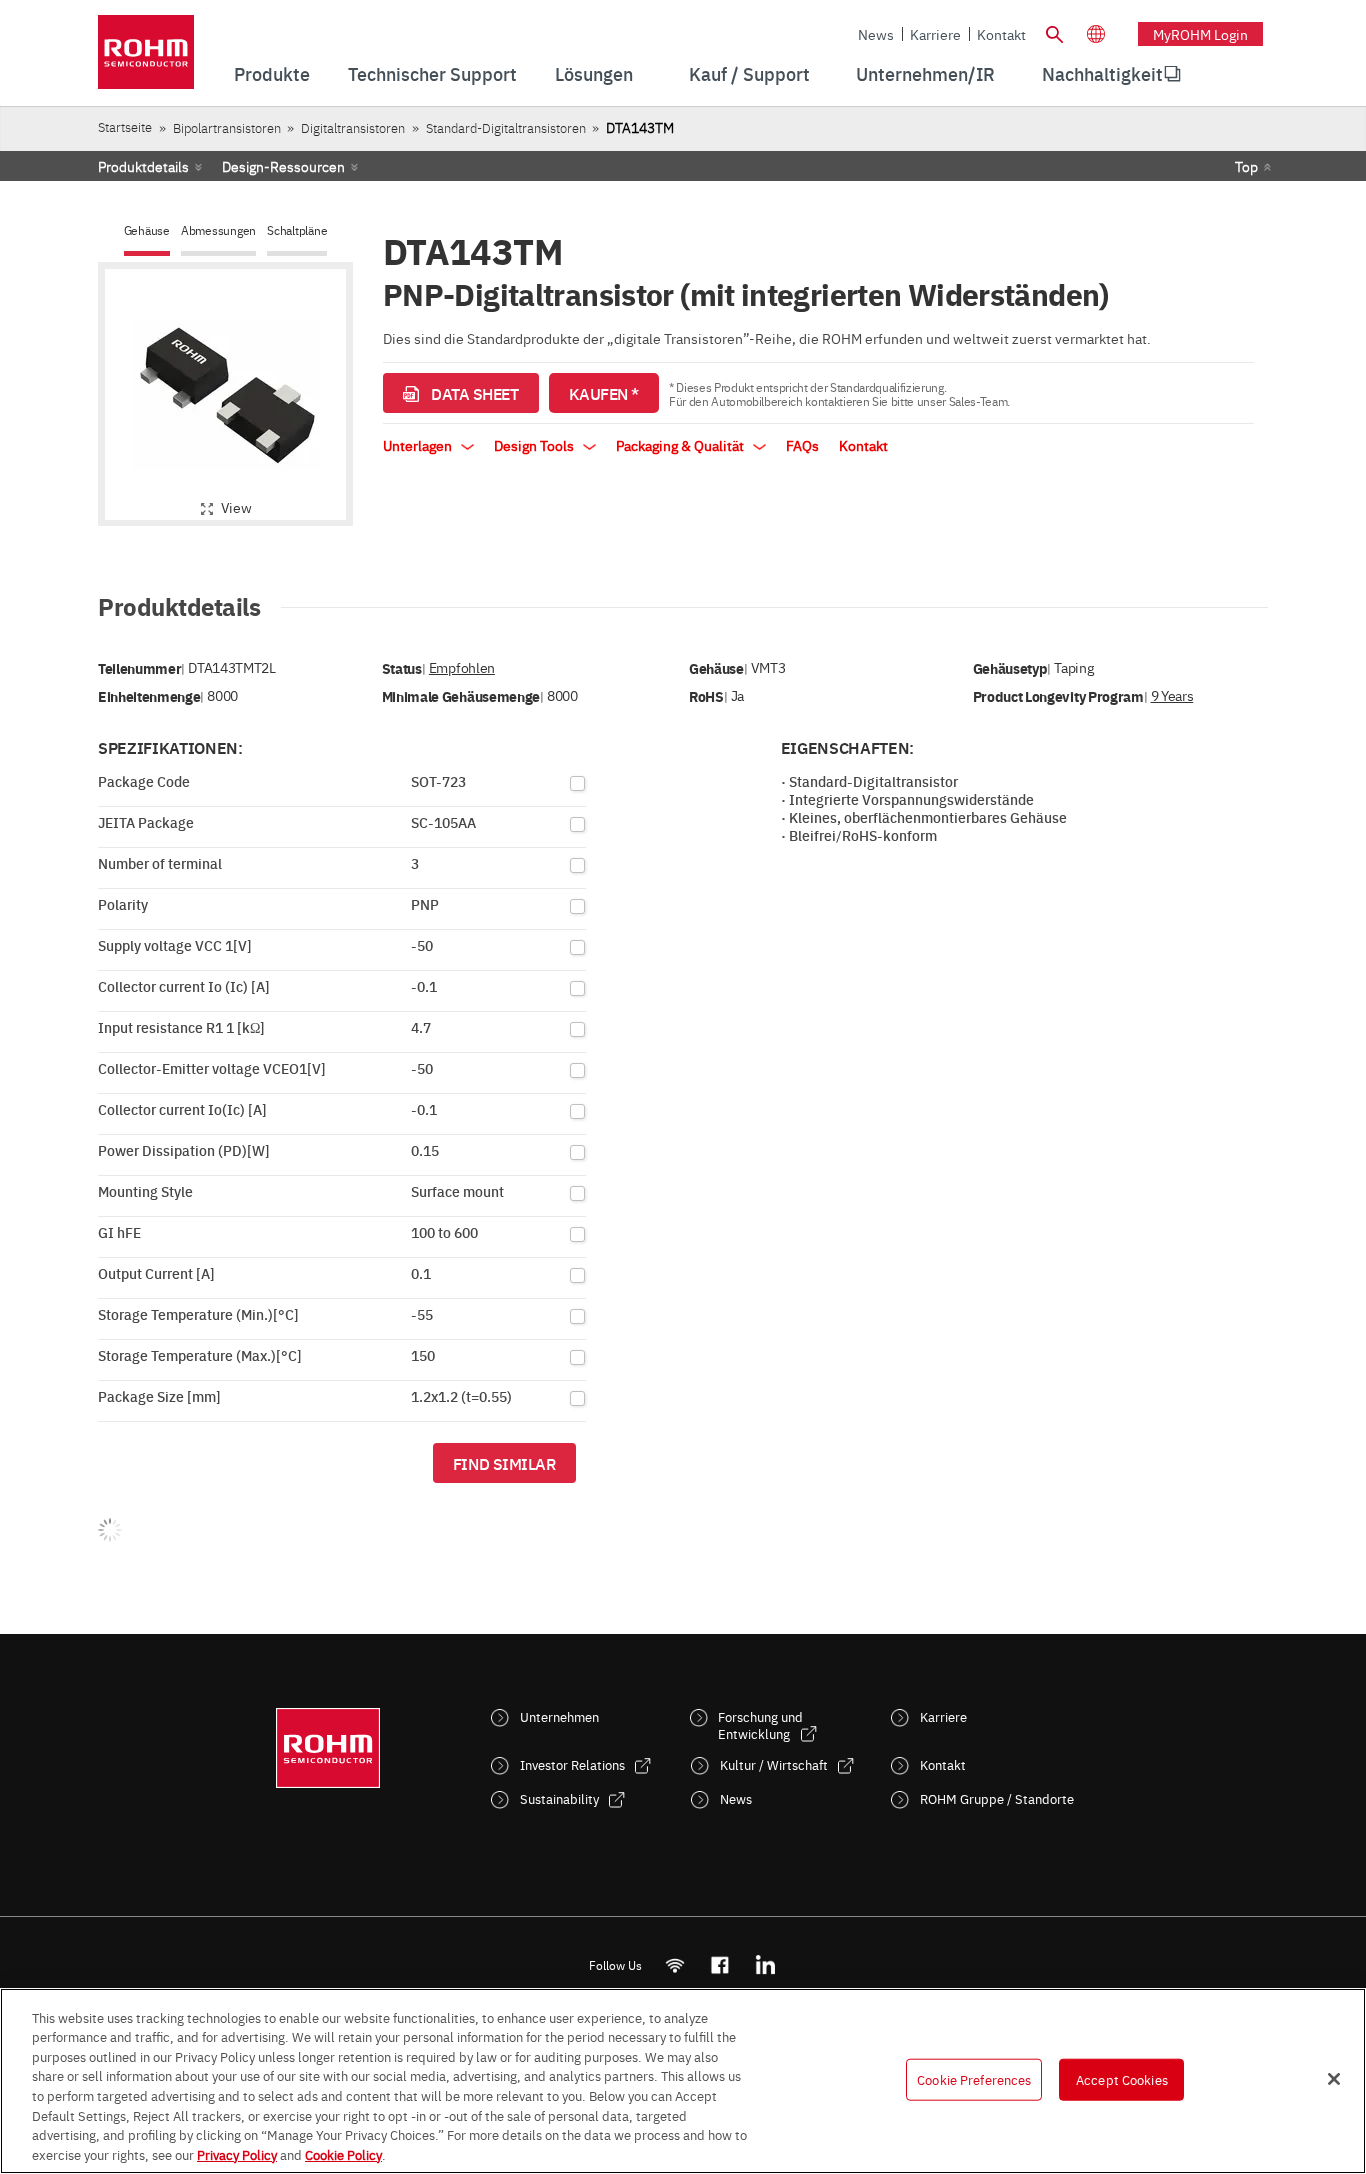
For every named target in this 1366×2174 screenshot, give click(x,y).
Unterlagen (419, 445)
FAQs (802, 445)
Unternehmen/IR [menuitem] (925, 73)
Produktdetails (143, 166)
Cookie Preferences (974, 2079)
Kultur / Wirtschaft (774, 1764)
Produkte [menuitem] (272, 73)
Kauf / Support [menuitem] (749, 73)
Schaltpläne (297, 230)
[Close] (1334, 2079)
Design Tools (535, 445)
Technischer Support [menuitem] (432, 73)
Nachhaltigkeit (1102, 73)
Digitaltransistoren (353, 127)
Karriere (935, 34)
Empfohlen (462, 667)
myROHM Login (1200, 34)
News (876, 34)
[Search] (1054, 32)
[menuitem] (1102, 74)
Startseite (125, 126)
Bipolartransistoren (227, 127)
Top (1246, 166)
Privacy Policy (237, 2153)
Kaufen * (604, 393)
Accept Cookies (1122, 2079)
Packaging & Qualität (681, 445)
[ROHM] (146, 58)
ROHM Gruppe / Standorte (997, 1798)
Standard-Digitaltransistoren (506, 127)
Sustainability (559, 1798)
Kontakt (1001, 34)
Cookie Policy (343, 2153)
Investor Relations (572, 1764)
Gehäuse (147, 230)
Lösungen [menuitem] (594, 73)
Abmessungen (218, 230)
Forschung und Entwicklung (760, 1725)
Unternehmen (559, 1716)
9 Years (1172, 695)
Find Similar (504, 1463)
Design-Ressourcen (283, 166)
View (236, 507)
